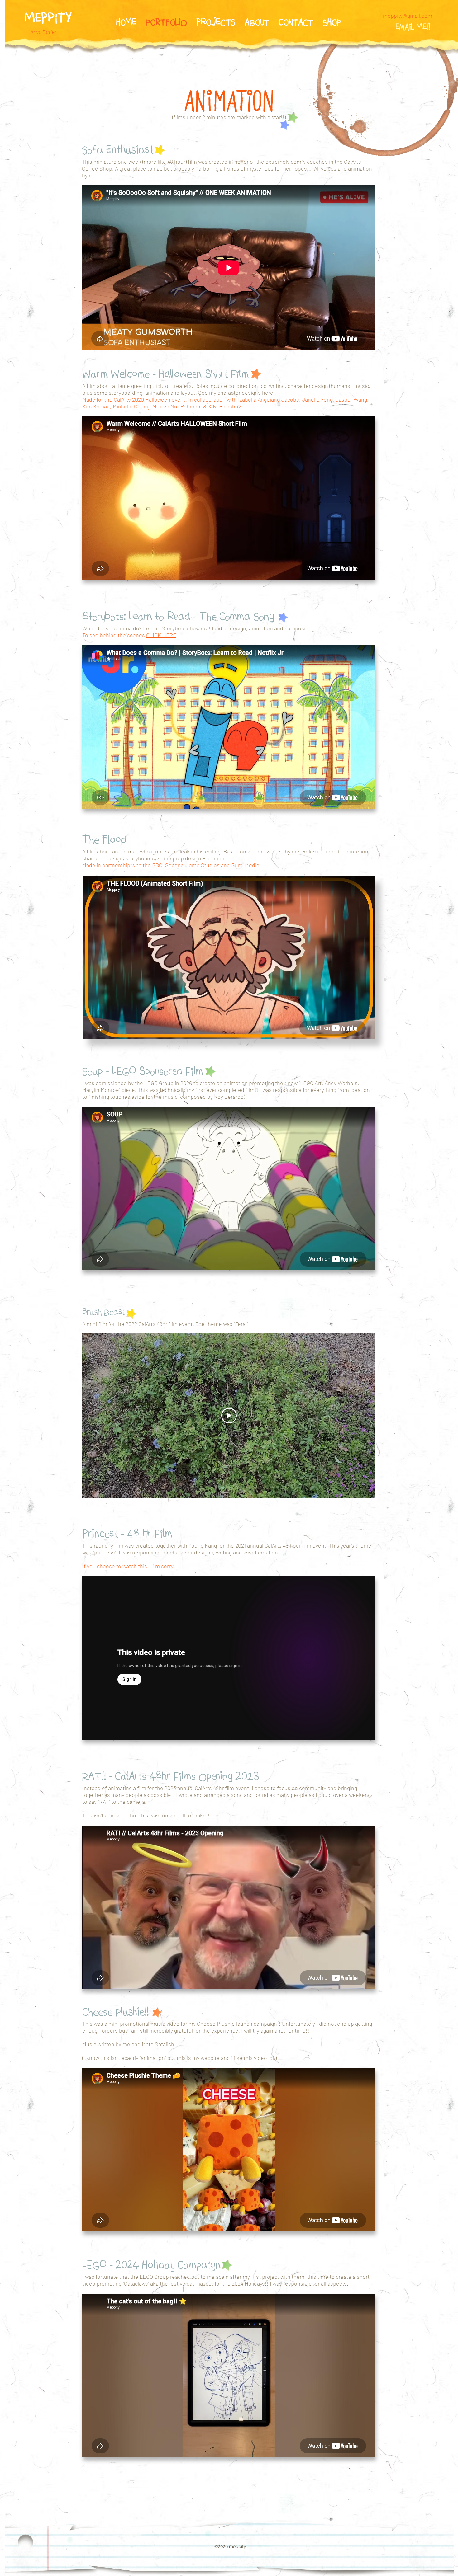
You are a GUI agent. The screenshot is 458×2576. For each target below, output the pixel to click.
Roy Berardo (229, 1097)
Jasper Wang (351, 399)
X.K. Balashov (224, 406)
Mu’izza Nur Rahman (176, 406)
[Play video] (229, 1416)
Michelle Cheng (131, 406)
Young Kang (203, 1545)
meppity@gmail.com (408, 16)
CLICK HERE (161, 635)
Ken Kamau (96, 406)
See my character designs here (236, 393)
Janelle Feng (317, 399)
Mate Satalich (158, 2044)
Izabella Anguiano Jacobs (269, 399)
